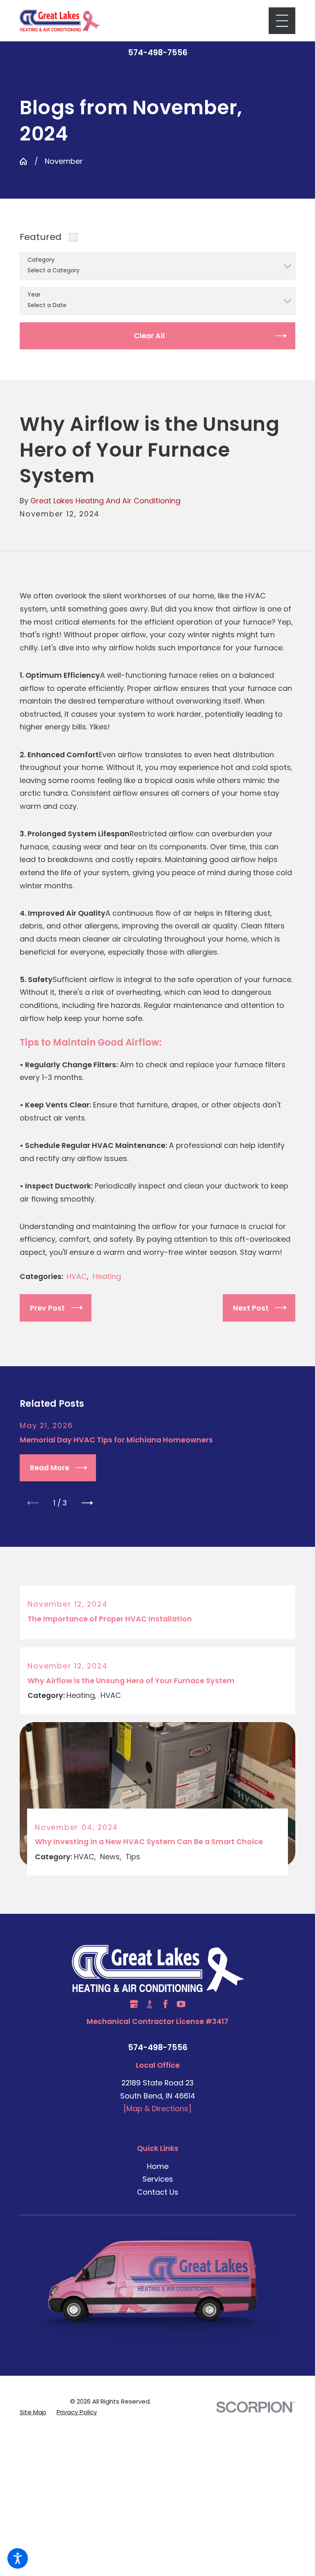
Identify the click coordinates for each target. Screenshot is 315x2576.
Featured (41, 237)
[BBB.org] (150, 2004)
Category (41, 260)
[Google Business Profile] (134, 2004)
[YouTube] (181, 2004)
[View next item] (87, 1503)
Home (158, 2166)
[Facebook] (165, 2004)
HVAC (77, 1276)
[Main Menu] (282, 21)
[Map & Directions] (157, 2109)
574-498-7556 (158, 53)
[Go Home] (23, 161)
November (64, 161)
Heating (107, 1276)
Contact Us (158, 2192)
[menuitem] (157, 2166)
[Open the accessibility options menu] (18, 2558)
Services (158, 2179)
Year (34, 295)
